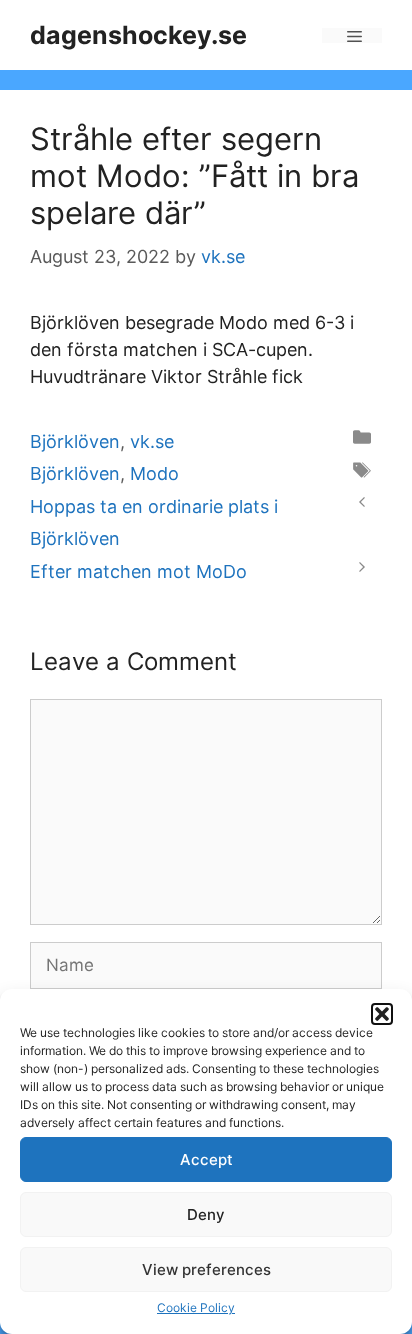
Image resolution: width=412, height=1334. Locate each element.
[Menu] (352, 35)
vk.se (152, 441)
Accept (206, 1159)
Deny (206, 1214)
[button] (382, 1014)
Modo (154, 473)
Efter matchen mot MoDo (138, 571)
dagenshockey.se (138, 35)
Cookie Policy (196, 1307)
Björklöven (75, 441)
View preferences (206, 1269)
